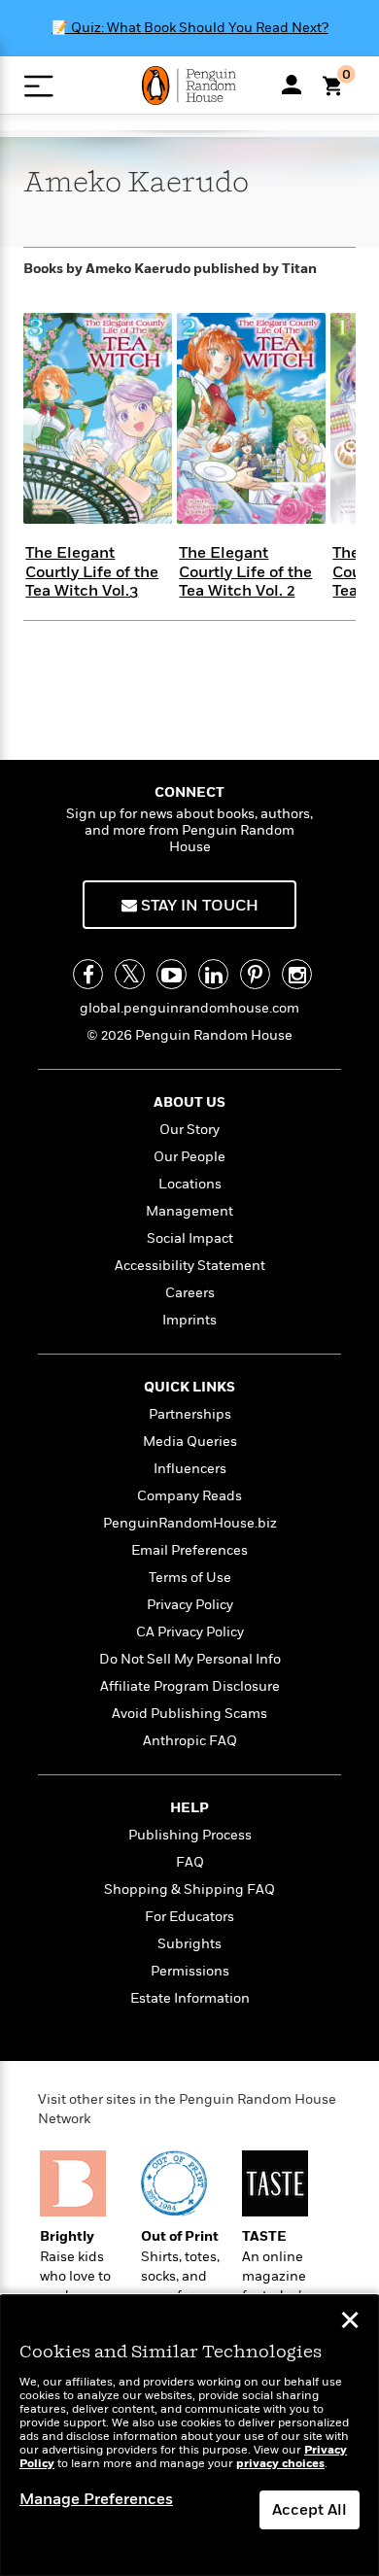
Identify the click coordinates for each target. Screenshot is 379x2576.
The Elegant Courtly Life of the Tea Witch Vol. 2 (245, 571)
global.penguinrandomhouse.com (189, 1008)
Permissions (190, 1971)
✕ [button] (350, 2322)
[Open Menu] (38, 86)
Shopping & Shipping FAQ (189, 1889)
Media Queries (190, 1442)
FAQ (190, 1862)
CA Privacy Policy (190, 1632)
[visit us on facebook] (88, 974)
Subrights (189, 1944)
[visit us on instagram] (297, 974)
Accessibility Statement (190, 1266)
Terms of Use (190, 1578)
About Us (189, 1102)
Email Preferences (189, 1550)
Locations (190, 1184)
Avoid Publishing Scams (189, 1714)
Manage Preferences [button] (96, 2499)
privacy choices (280, 2464)
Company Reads (189, 1496)
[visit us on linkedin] (213, 974)
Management (189, 1211)
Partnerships (190, 1414)
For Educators (189, 1917)
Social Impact (190, 1238)
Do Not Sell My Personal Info (190, 1659)
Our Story (189, 1130)
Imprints (189, 1320)
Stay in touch (198, 906)
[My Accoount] (292, 85)
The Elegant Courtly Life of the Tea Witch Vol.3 (92, 571)
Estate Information (190, 1998)
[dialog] (189, 2436)
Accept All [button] (310, 2510)
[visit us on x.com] (130, 974)
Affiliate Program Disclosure (190, 1686)
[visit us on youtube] (172, 974)
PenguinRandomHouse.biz (190, 1523)
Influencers (190, 1469)
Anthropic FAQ (190, 1741)
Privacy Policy (190, 1605)
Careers (190, 1293)
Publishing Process (190, 1835)
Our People (189, 1157)
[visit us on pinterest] (255, 974)
